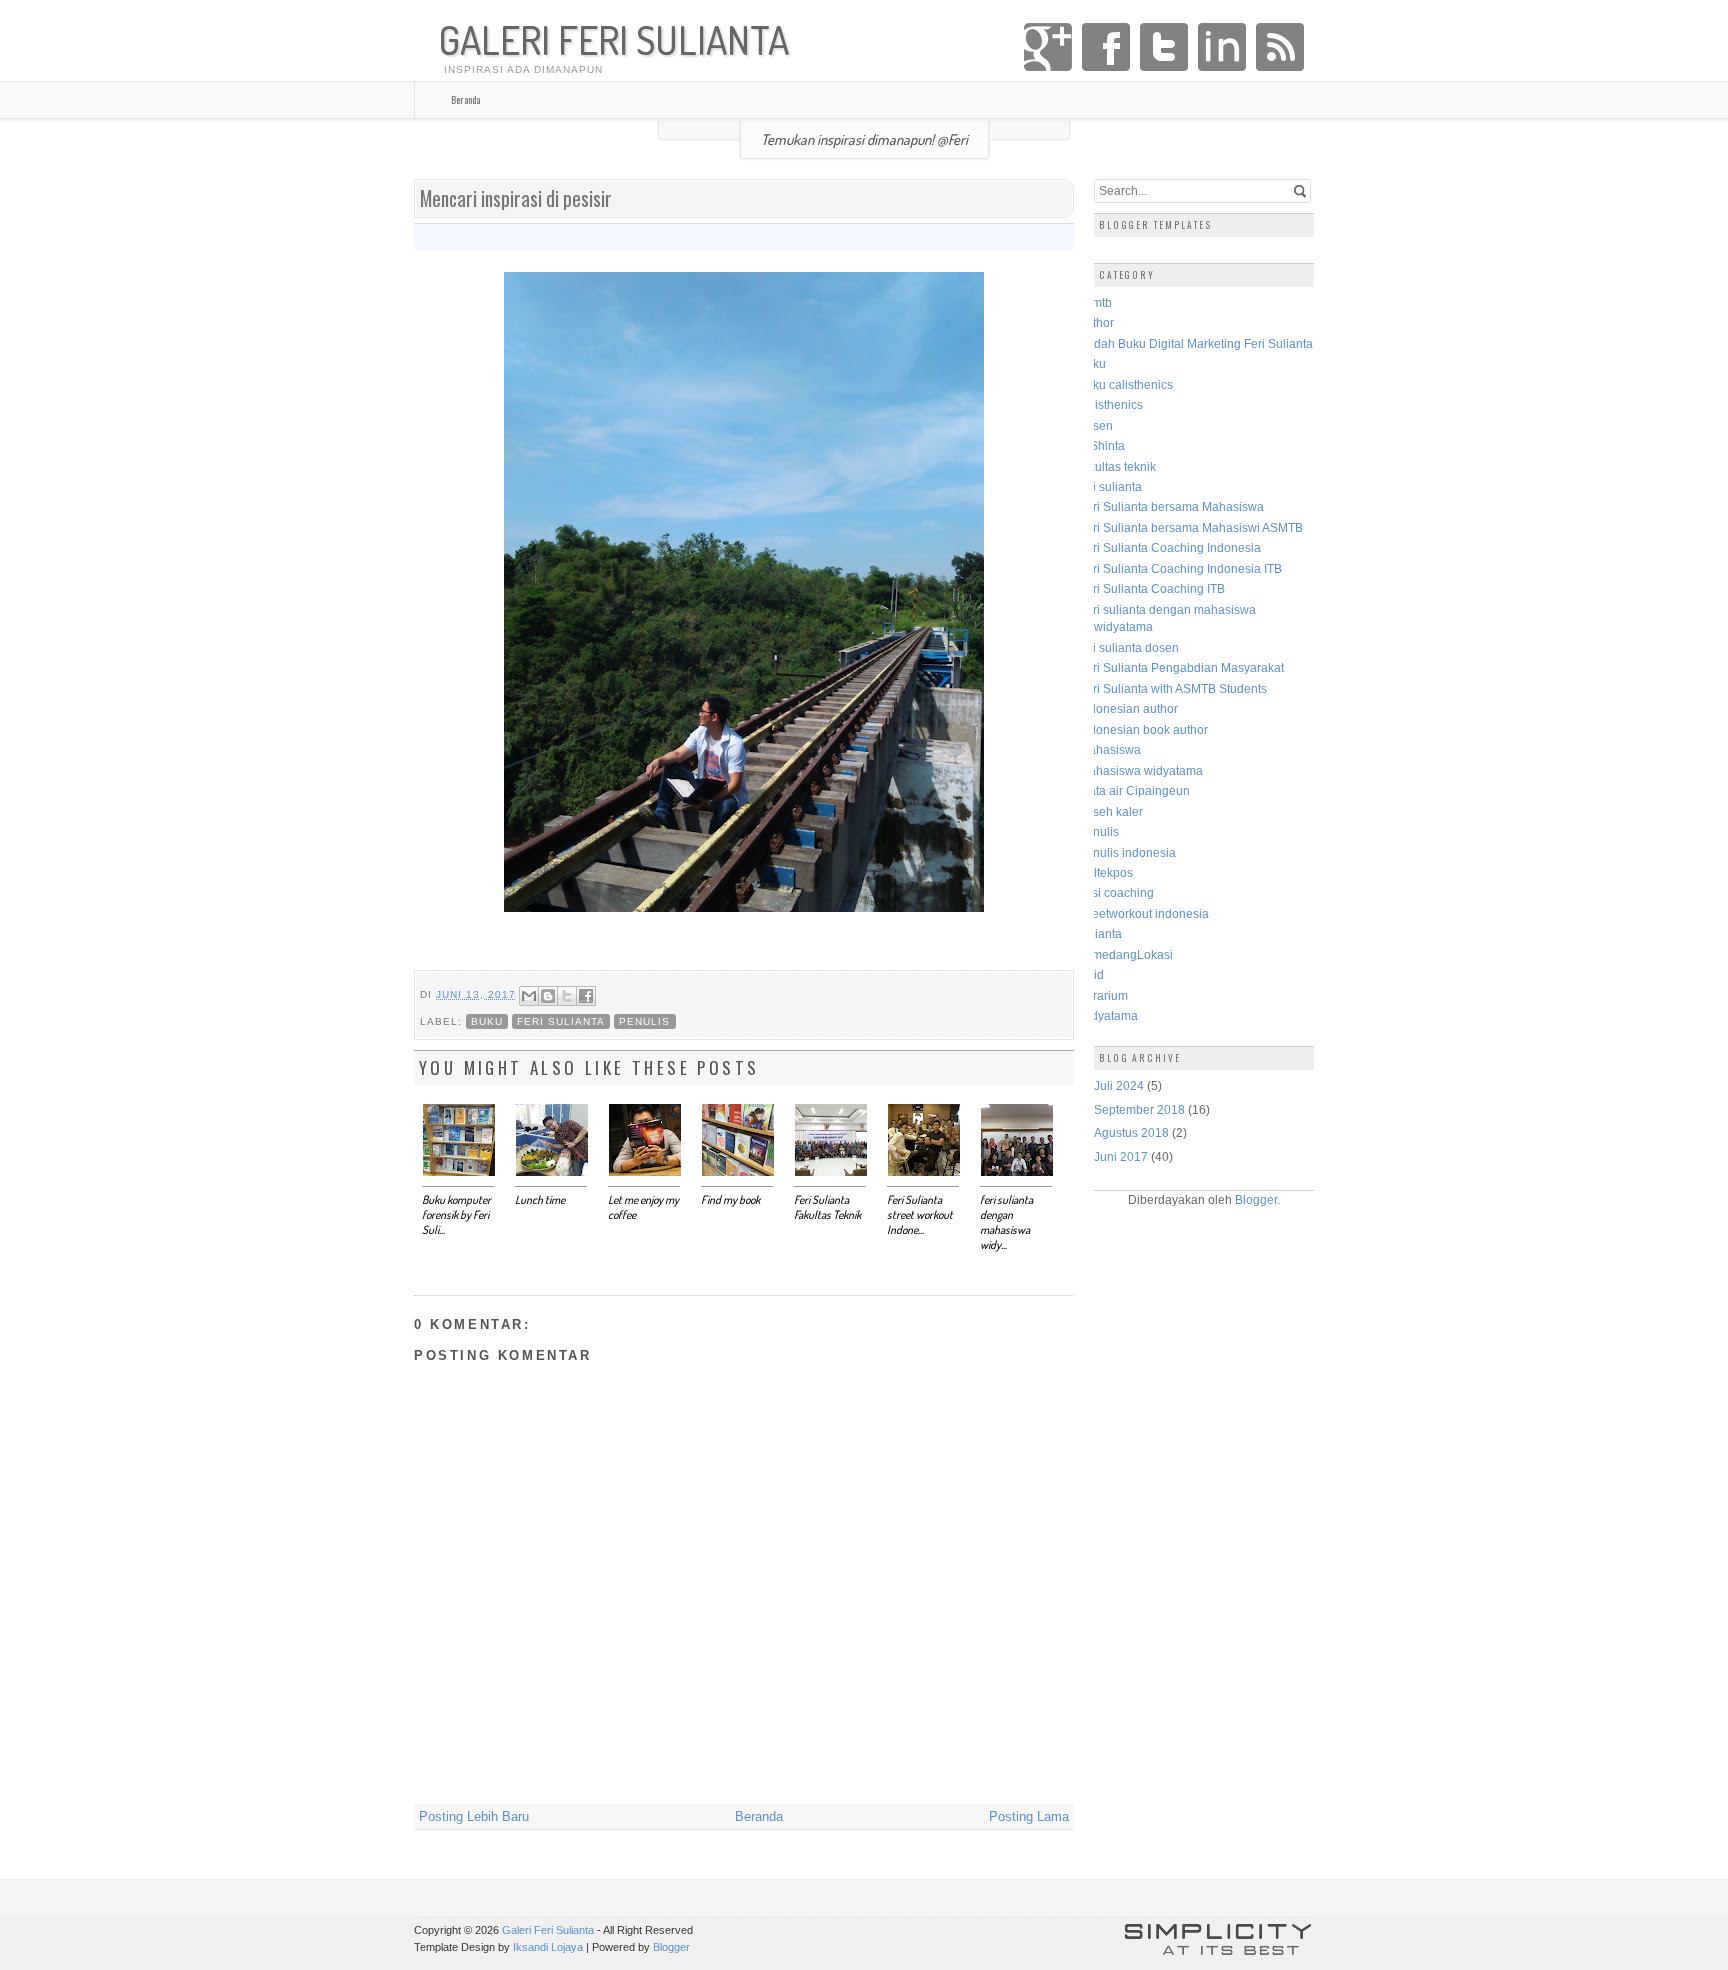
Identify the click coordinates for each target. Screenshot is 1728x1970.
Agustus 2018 (1131, 1132)
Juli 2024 (1119, 1085)
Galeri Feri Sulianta (614, 39)
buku (487, 1021)
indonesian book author (1143, 729)
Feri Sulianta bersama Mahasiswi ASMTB (1191, 527)
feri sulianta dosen (1129, 647)
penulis (644, 1021)
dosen (1096, 425)
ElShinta (1102, 445)
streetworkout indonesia (1144, 913)
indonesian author (1128, 708)
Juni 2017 (1121, 1156)
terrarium (1103, 995)
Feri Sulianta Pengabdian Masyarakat (1181, 667)
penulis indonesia (1127, 852)
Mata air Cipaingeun (1134, 790)
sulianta (1100, 933)
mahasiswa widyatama (1141, 770)
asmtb (1095, 302)
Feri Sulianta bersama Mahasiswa (1171, 506)
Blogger (1256, 1199)
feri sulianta (561, 1021)
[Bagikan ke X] (567, 996)
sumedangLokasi (1126, 954)
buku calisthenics (1126, 384)
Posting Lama (1029, 1816)
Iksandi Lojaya (548, 1947)
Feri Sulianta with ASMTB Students (1173, 688)
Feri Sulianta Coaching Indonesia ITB (1180, 568)
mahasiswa (1110, 749)
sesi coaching (1116, 892)
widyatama (1108, 1015)
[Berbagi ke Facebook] (586, 996)
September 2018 (1139, 1109)
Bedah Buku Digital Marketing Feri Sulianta (1196, 343)
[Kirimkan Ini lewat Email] (529, 996)
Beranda (465, 99)
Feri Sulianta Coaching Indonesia (1170, 547)
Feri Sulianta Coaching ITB (1152, 588)
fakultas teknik (1117, 466)
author (1096, 322)
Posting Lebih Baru (474, 1816)
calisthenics (1111, 404)
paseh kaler (1111, 811)
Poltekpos (1106, 872)
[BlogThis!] (548, 996)
